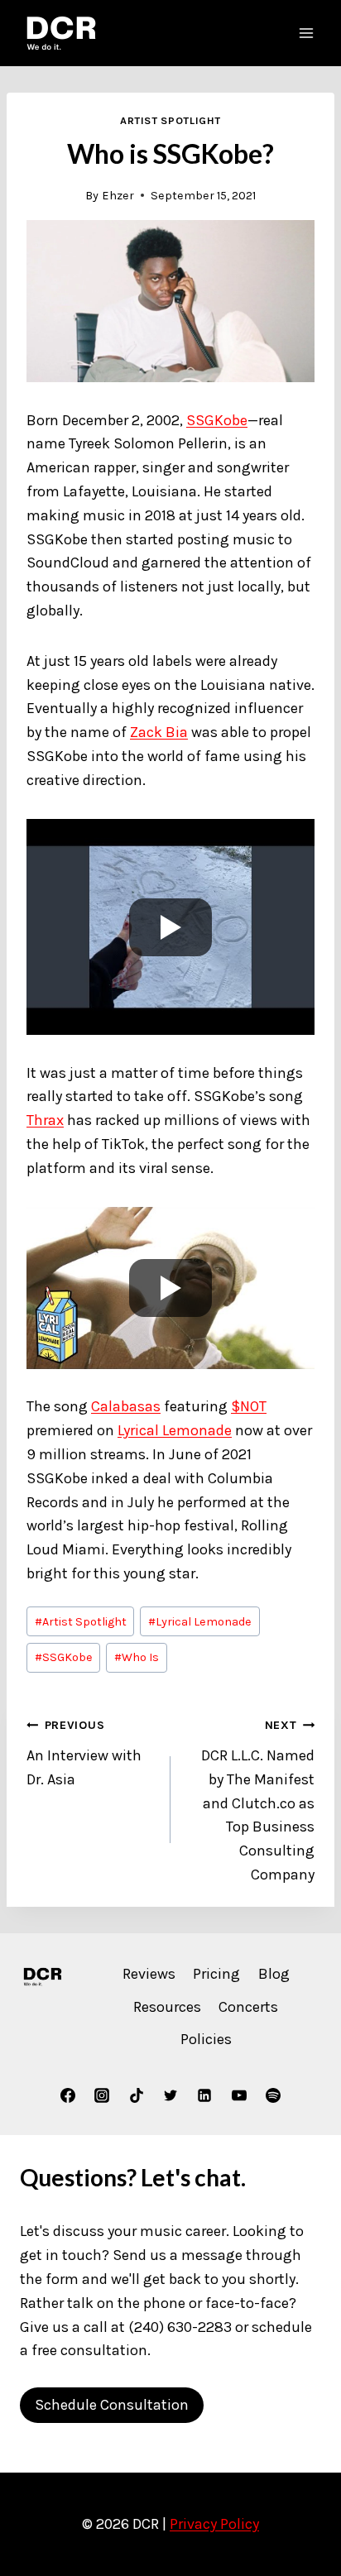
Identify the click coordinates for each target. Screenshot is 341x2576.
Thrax (45, 1120)
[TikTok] (137, 2095)
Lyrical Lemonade (175, 1430)
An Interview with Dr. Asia (84, 1753)
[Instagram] (102, 2095)
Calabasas (126, 1406)
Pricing (216, 1974)
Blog (274, 1974)
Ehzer (118, 196)
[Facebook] (68, 2095)
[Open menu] (306, 33)
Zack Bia (159, 732)
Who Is (137, 1657)
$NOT (249, 1406)
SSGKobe (217, 420)
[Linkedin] (204, 2095)
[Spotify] (273, 2095)
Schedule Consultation (112, 2405)
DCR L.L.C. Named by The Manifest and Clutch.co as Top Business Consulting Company (258, 1801)
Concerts (248, 2007)
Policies (206, 2039)
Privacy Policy (214, 2524)
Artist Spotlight (170, 120)
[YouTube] (239, 2095)
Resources (167, 2007)
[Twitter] (170, 2095)
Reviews (149, 1974)
